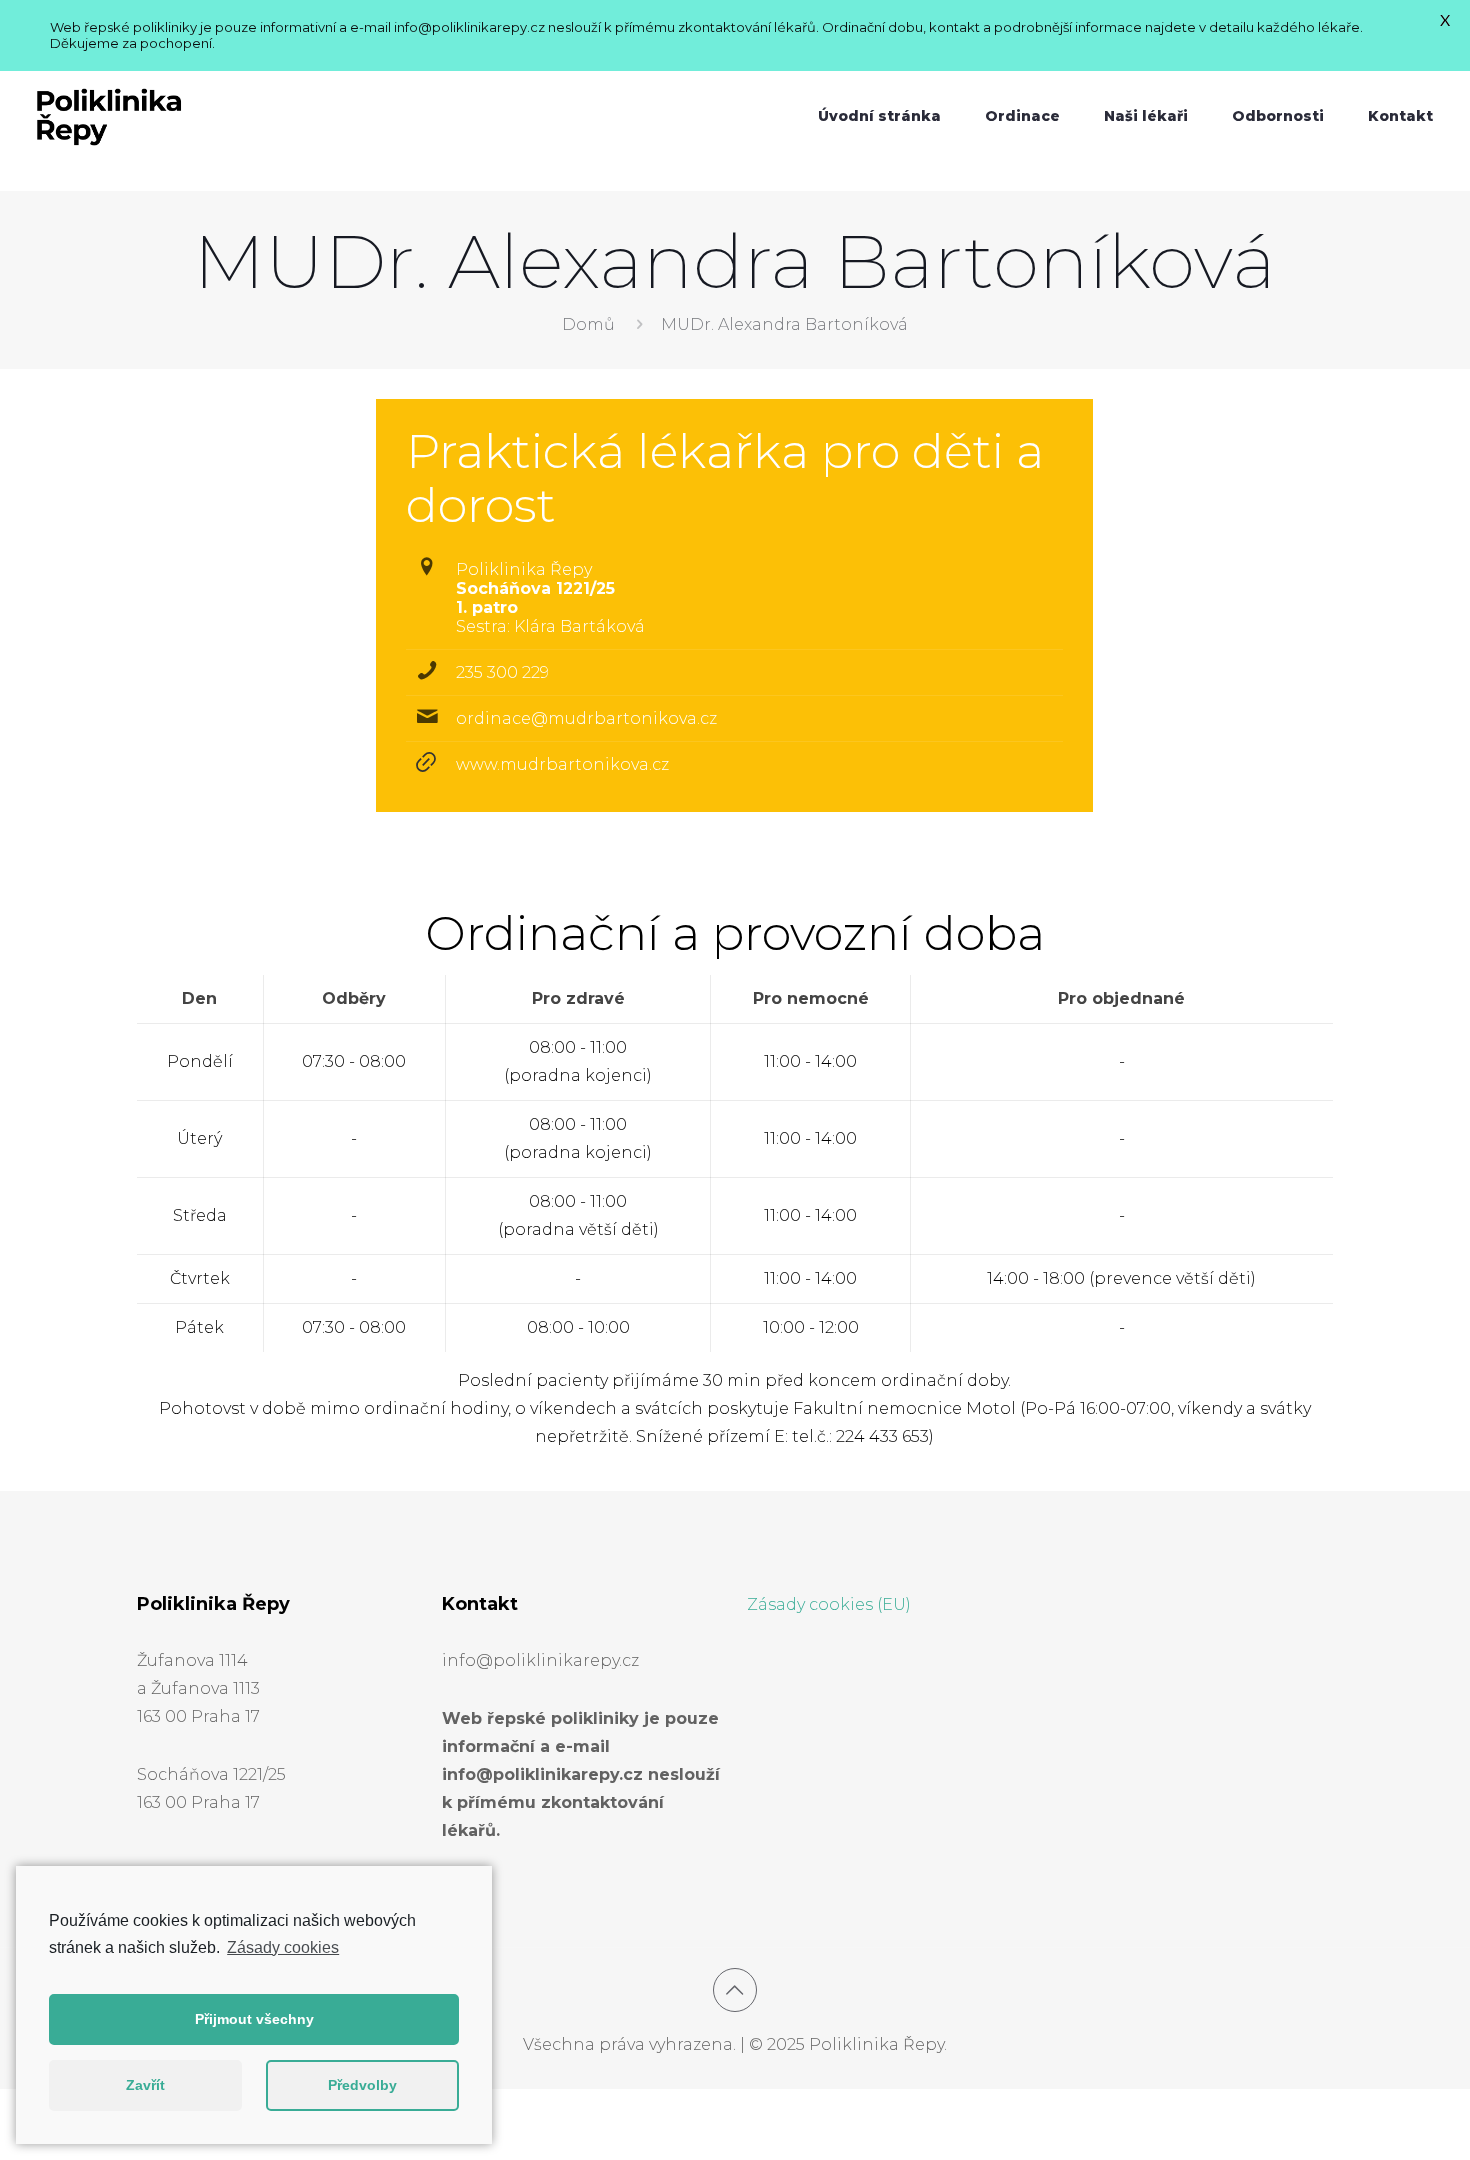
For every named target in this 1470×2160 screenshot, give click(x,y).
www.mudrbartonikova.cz (562, 764)
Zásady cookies (283, 1947)
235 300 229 (502, 672)
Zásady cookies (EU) (829, 1604)
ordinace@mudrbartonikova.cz (586, 718)
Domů (588, 324)
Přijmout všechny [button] (254, 2019)
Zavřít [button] (145, 2085)
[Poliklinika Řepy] (108, 116)
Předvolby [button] (362, 2085)
